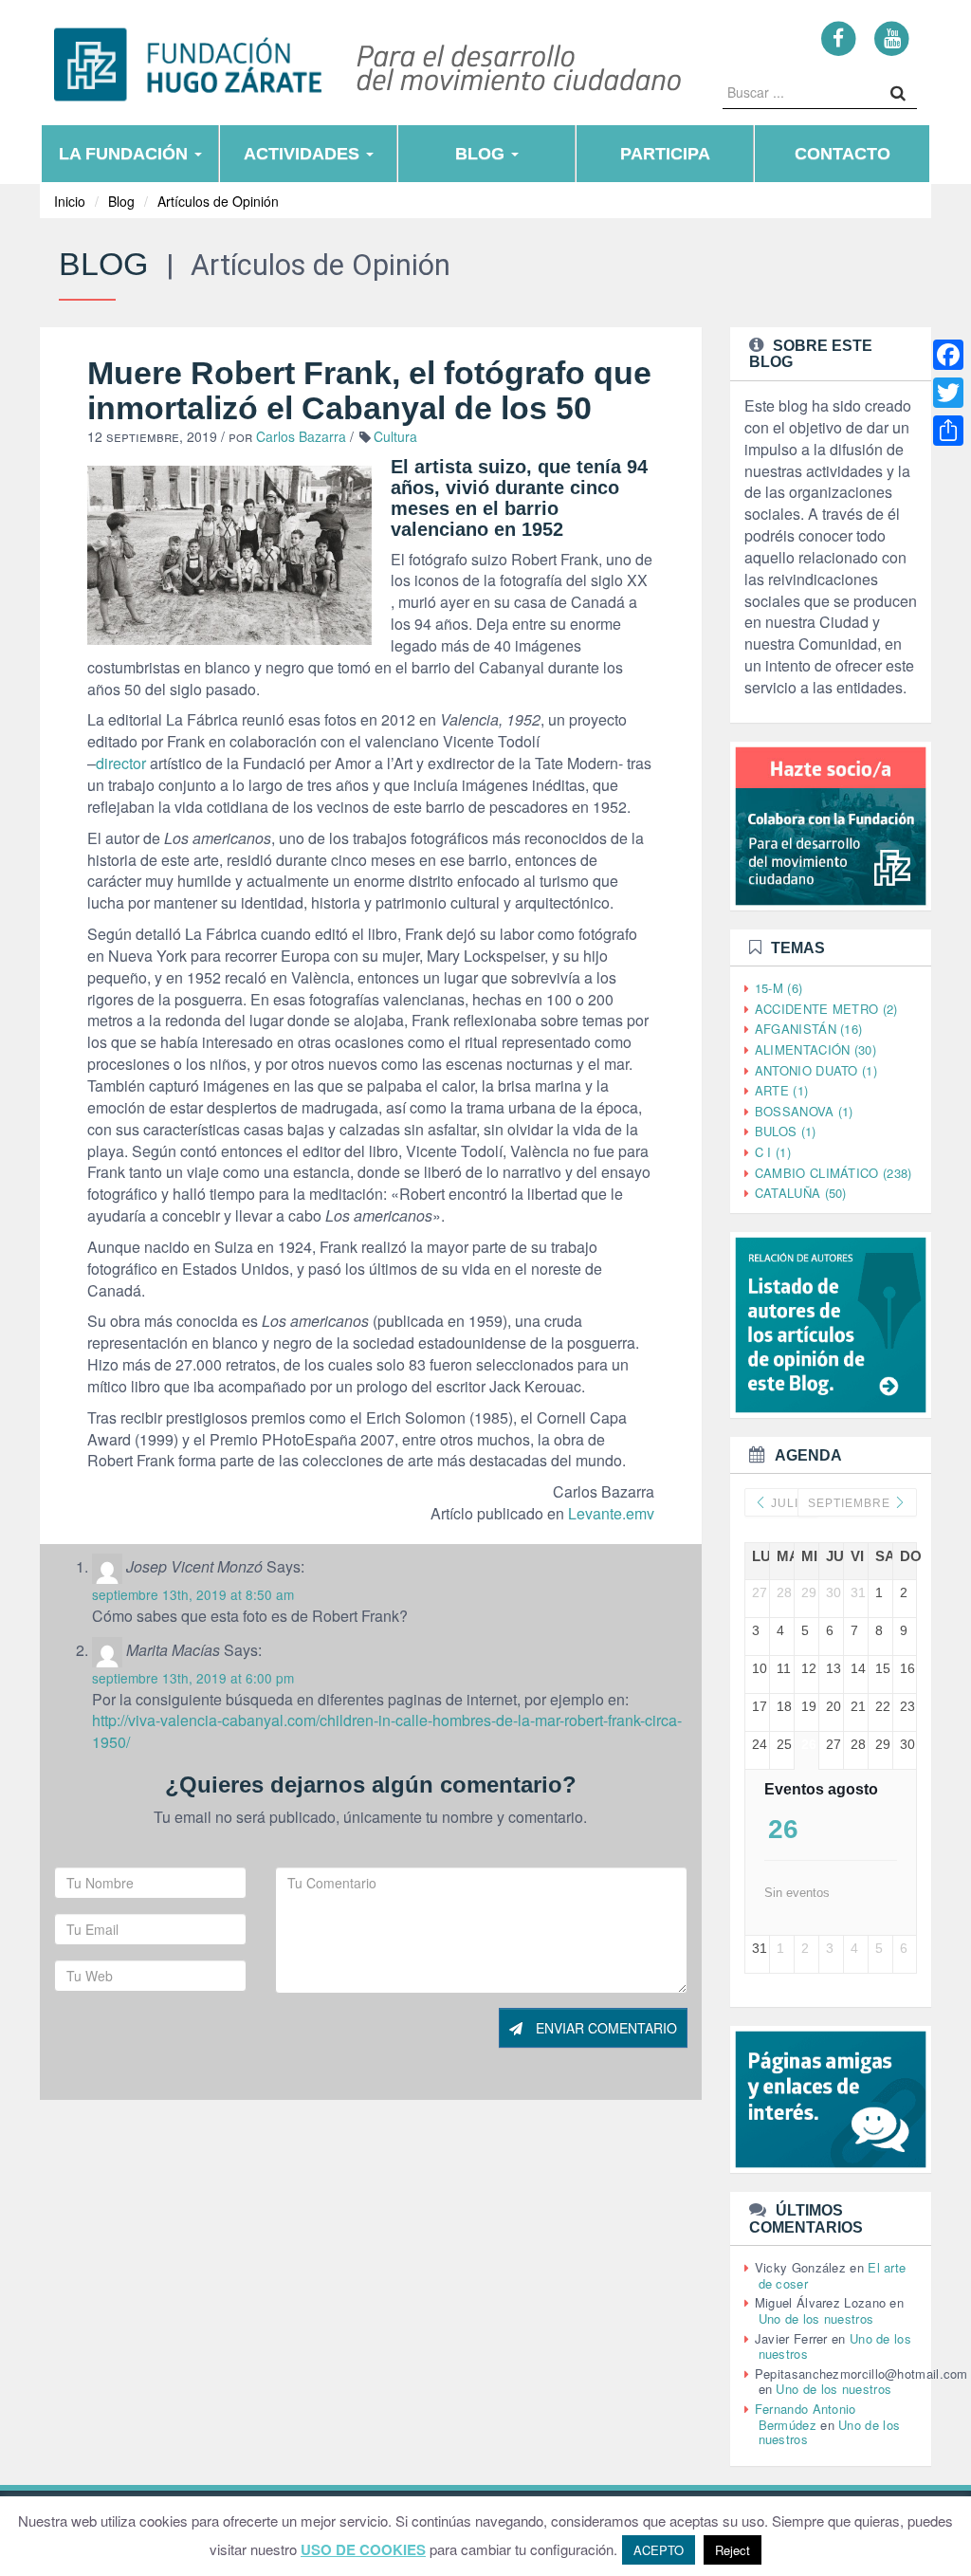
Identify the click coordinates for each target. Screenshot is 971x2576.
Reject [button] (733, 2550)
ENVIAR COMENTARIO (605, 2028)
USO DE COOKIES (363, 2550)
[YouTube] (892, 37)
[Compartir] (948, 431)
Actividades (304, 154)
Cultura (395, 436)
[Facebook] (839, 37)
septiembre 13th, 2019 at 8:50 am (193, 1594)
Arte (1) (781, 1090)
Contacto (843, 154)
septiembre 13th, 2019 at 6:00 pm (193, 1678)
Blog (482, 154)
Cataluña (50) (801, 1193)
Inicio (70, 201)
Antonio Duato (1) (816, 1070)
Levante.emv (611, 1513)
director (121, 763)
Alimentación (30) (815, 1049)
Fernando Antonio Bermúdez (806, 2417)
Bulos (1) (786, 1131)
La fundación (126, 154)
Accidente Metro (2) (826, 1009)
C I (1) (773, 1152)
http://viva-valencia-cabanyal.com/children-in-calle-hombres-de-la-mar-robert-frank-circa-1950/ (387, 1731)
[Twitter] (948, 393)
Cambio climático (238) (834, 1173)
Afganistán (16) (809, 1029)
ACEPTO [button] (659, 2550)
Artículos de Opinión (218, 201)
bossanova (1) (804, 1111)
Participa (665, 154)
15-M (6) (779, 988)
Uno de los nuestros (816, 2318)
